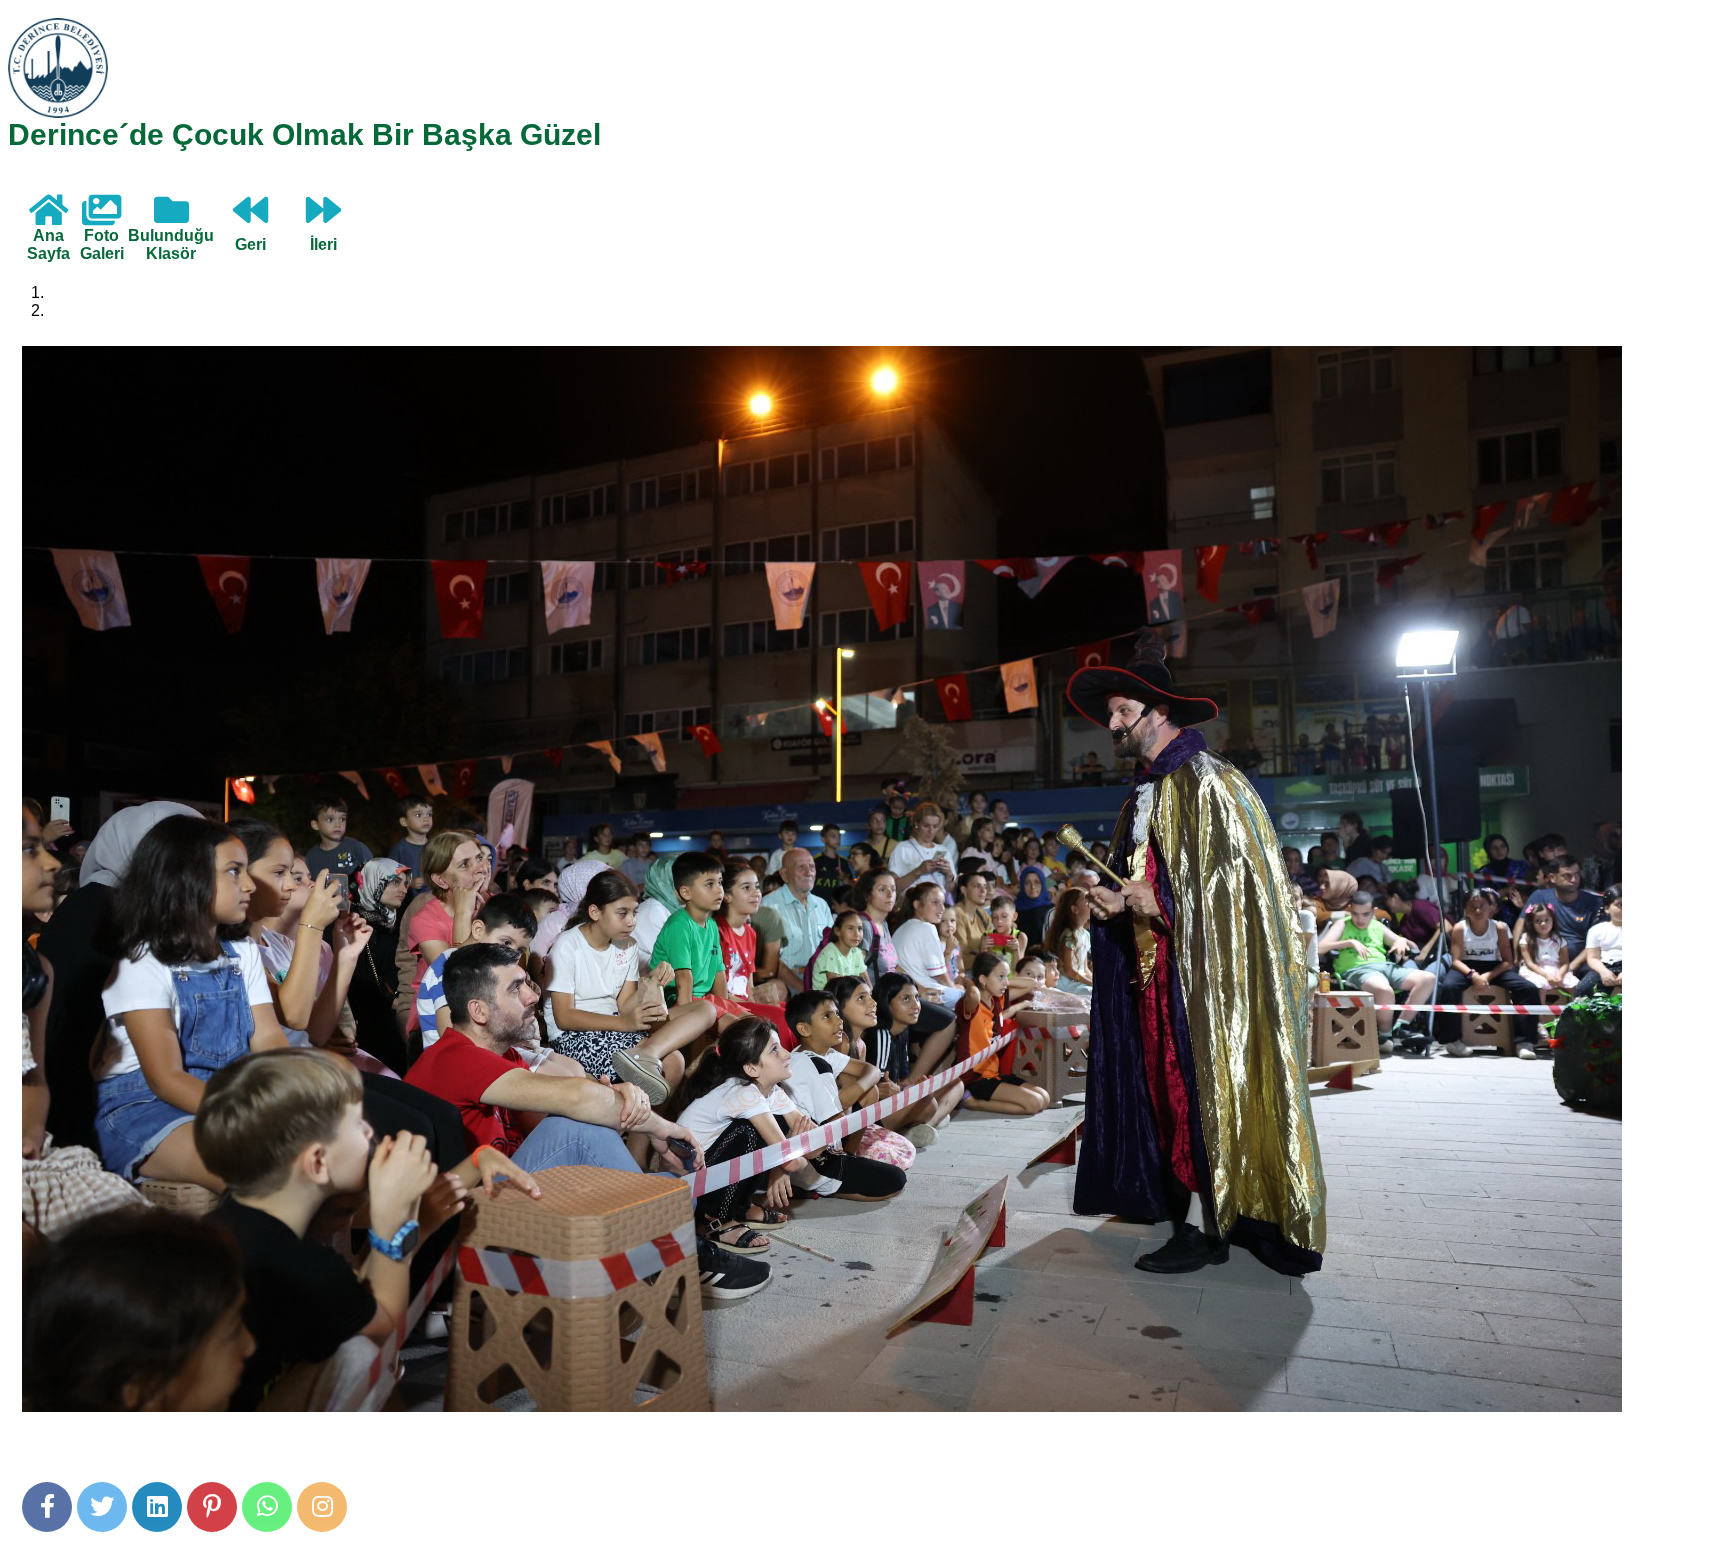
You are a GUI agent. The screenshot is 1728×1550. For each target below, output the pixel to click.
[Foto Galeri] (101, 217)
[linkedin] (157, 1507)
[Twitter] (102, 1507)
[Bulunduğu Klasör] (171, 217)
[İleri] (323, 217)
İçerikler (76, 310)
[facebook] (47, 1507)
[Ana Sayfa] (48, 217)
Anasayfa (81, 292)
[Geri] (250, 217)
